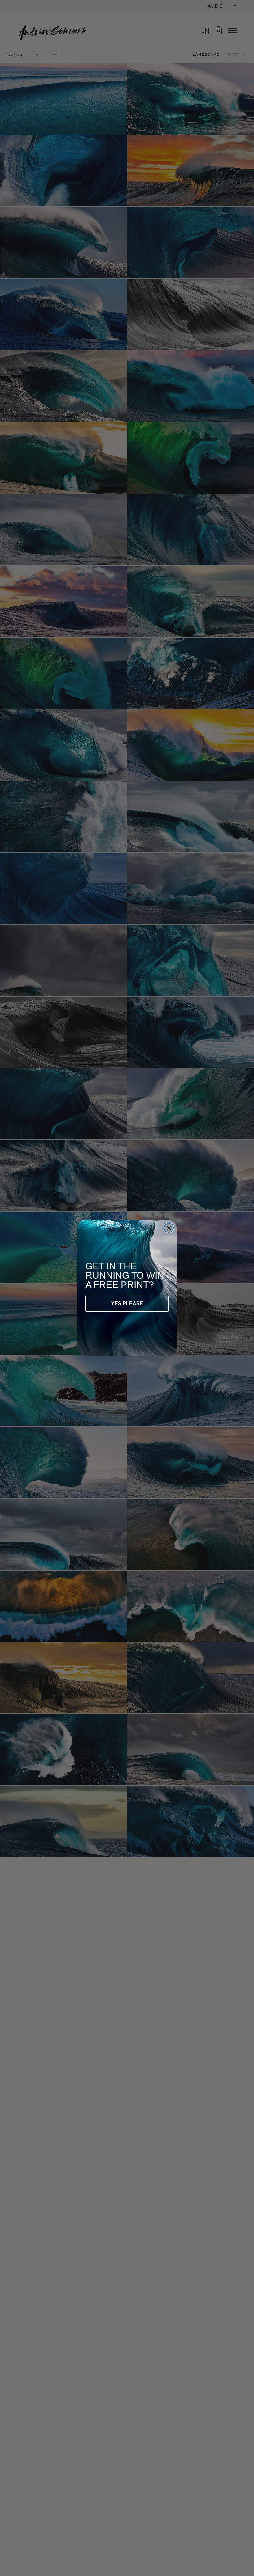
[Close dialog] (169, 1228)
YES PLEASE (127, 1303)
